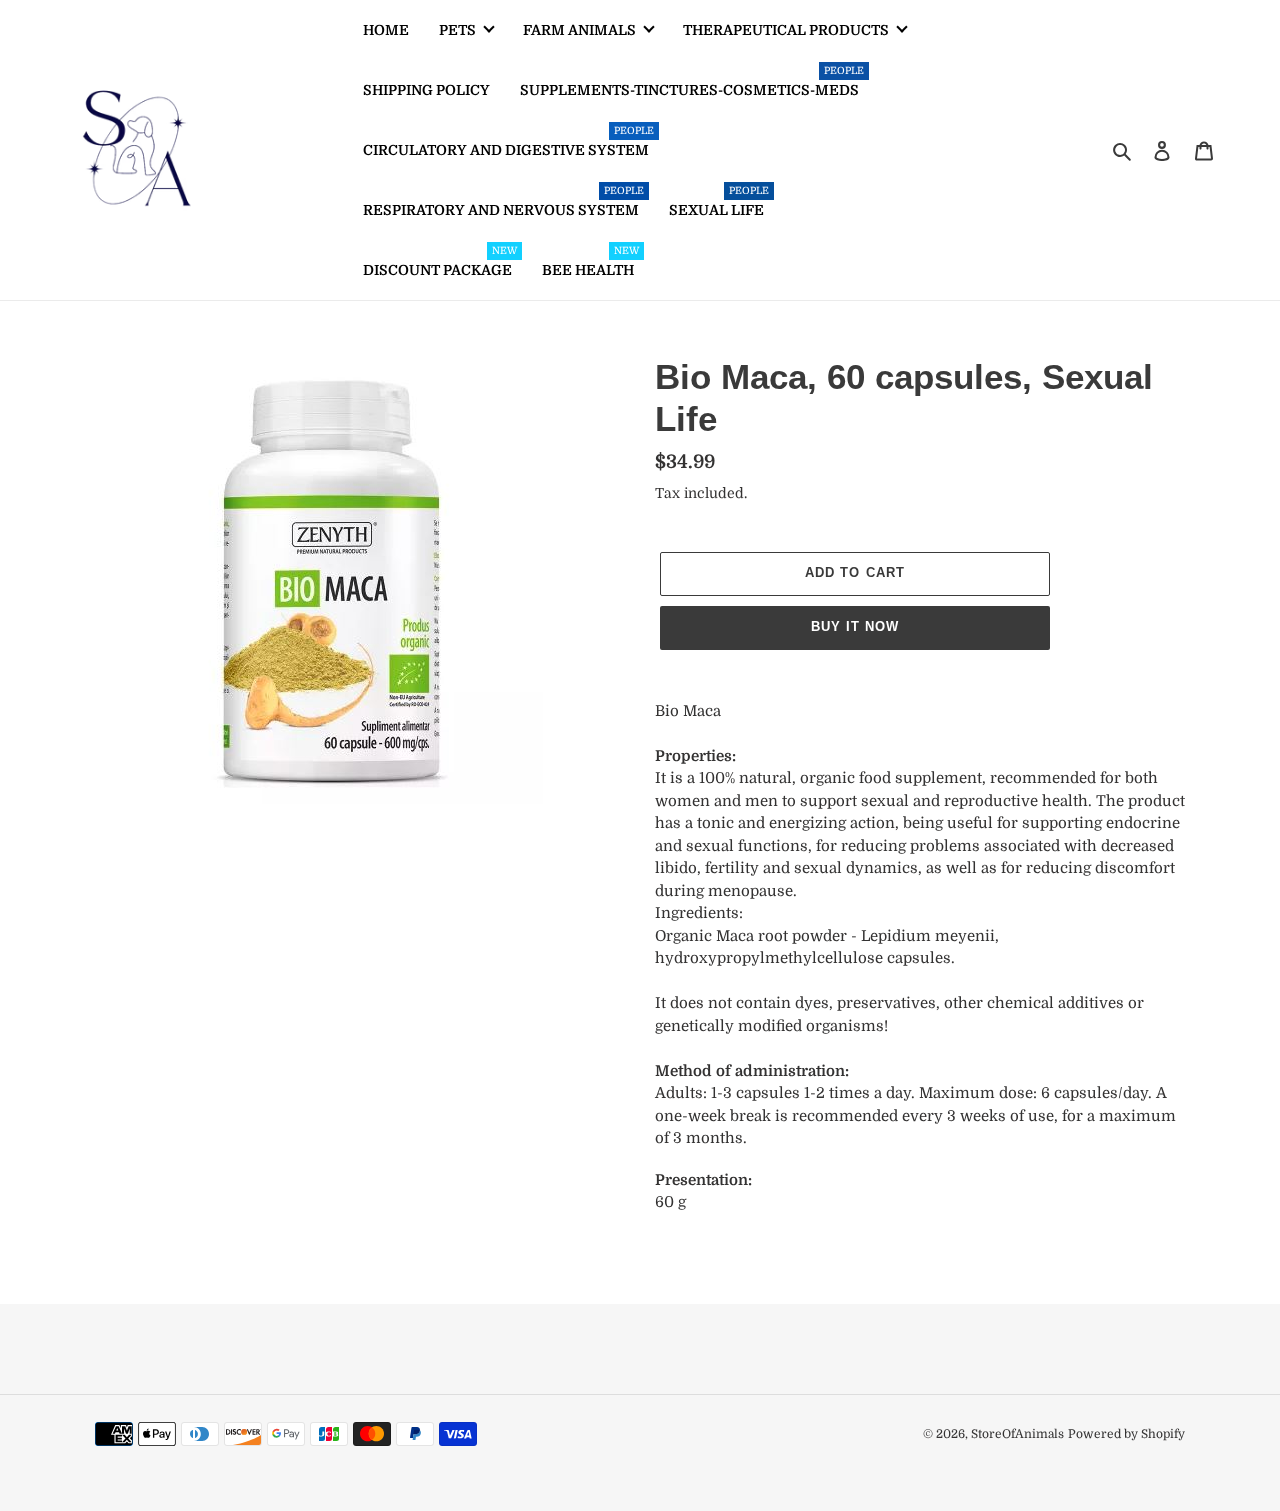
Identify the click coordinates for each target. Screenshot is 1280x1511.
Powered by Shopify (1126, 1434)
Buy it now (855, 626)
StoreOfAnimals (1017, 1434)
